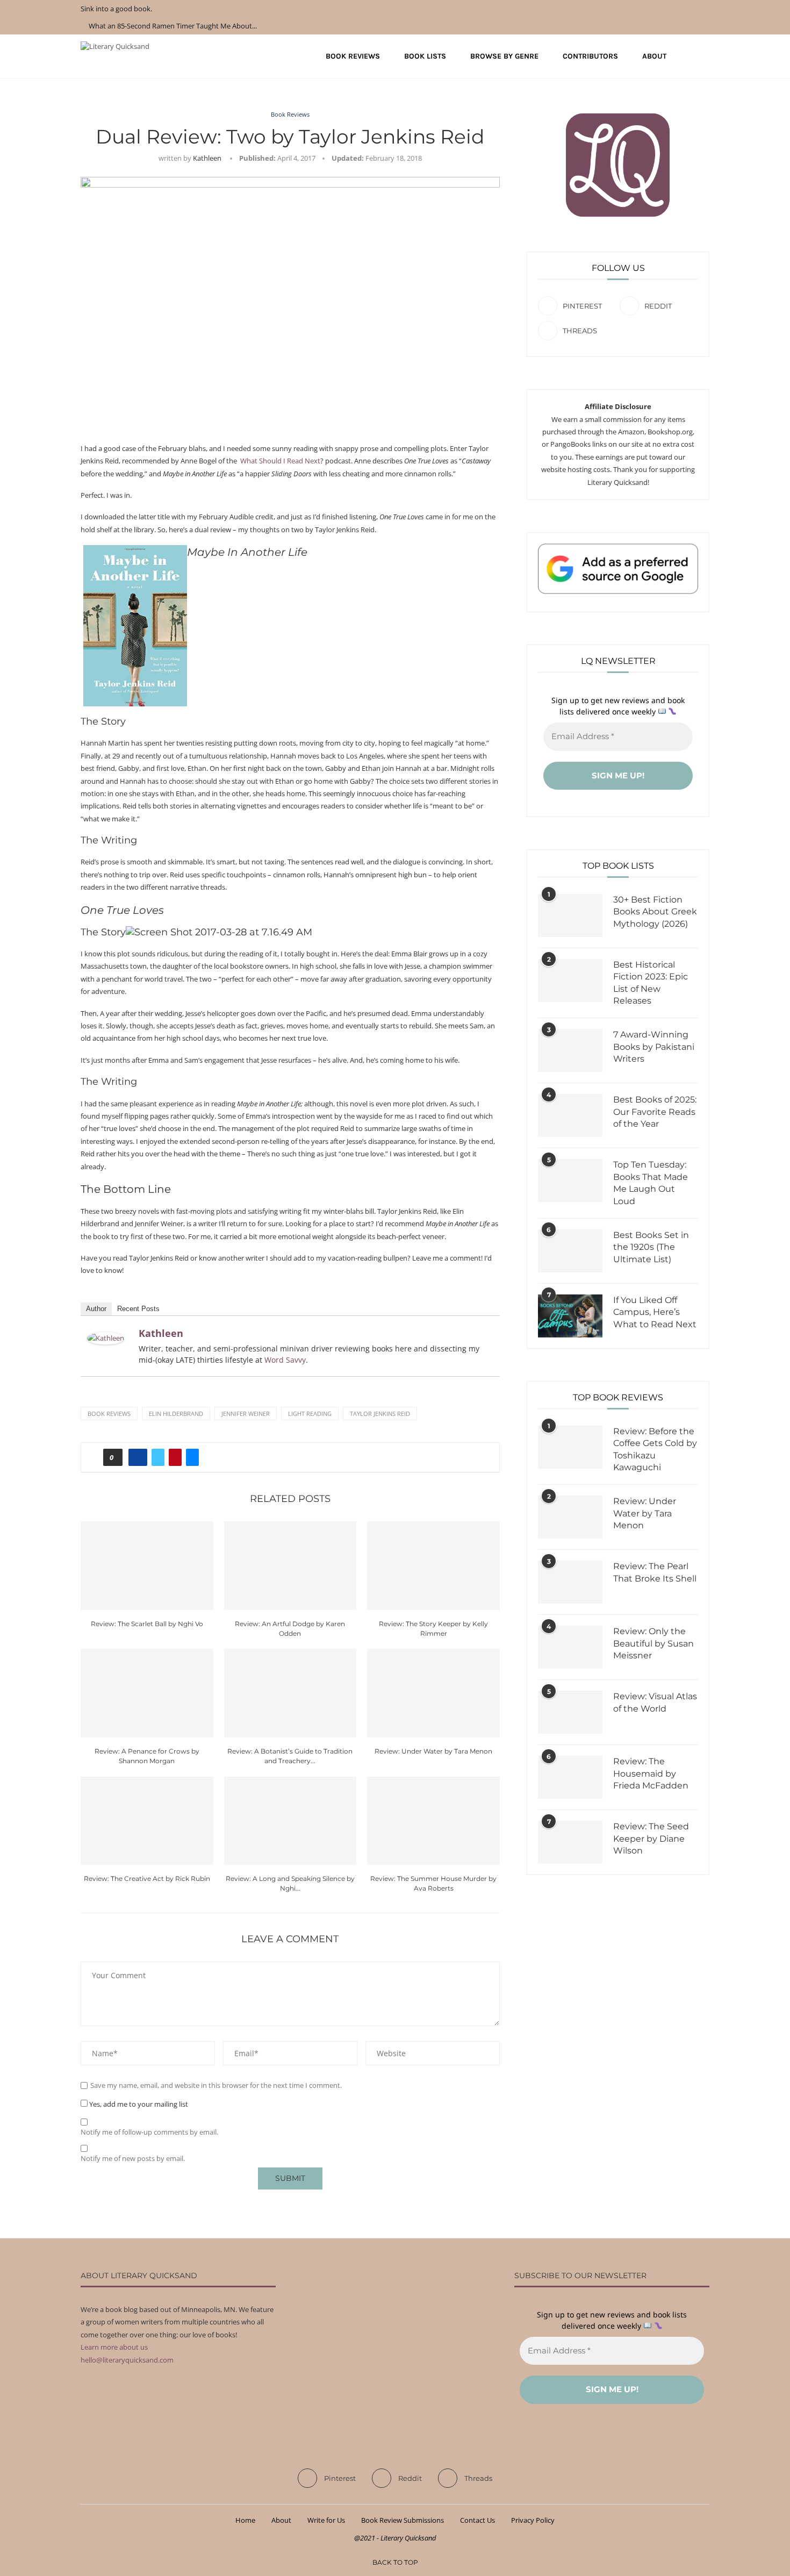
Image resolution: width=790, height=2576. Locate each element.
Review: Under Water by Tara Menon (433, 1751)
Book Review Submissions (403, 2520)
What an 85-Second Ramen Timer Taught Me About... (173, 26)
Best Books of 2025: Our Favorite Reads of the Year (655, 1112)
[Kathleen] (106, 1338)
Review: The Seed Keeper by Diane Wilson (651, 1838)
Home (245, 2520)
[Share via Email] (192, 1457)
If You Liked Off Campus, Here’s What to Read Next (655, 1312)
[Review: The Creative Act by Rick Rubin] (147, 1821)
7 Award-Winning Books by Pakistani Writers (654, 1047)
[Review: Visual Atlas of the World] (570, 1712)
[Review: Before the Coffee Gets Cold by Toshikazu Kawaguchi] (570, 1447)
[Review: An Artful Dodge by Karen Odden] (290, 1565)
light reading (310, 1414)
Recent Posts (138, 1309)
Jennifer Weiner (246, 1414)
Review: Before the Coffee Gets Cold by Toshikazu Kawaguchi (655, 1449)
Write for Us (326, 2520)
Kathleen (207, 158)
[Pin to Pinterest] (175, 1457)
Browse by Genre (504, 56)
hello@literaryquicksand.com (127, 2360)
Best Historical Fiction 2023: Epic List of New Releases (651, 983)
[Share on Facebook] (138, 1457)
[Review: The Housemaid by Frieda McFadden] (570, 1777)
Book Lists (425, 56)
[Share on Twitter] (158, 1457)
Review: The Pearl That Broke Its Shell (655, 1572)
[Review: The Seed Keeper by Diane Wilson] (570, 1842)
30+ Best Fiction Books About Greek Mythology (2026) (655, 912)
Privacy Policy (533, 2520)
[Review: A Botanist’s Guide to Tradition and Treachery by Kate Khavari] (290, 1693)
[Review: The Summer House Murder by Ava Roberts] (433, 1821)
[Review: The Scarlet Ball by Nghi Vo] (147, 1565)
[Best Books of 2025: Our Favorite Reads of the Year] (570, 1115)
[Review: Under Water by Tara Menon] (433, 1693)
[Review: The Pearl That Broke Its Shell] (570, 1582)
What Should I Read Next (280, 461)
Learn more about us (114, 2347)
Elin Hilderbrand (176, 1414)
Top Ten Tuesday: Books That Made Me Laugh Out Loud (651, 1183)
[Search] (704, 56)
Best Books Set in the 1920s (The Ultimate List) (651, 1247)
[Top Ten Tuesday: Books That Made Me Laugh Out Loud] (570, 1180)
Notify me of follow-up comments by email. (149, 2132)
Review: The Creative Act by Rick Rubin (147, 1879)
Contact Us (477, 2520)
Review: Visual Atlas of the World (655, 1702)
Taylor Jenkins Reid (380, 1414)
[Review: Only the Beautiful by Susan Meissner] (570, 1647)
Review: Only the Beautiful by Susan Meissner (653, 1643)
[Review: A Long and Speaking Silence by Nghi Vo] (290, 1821)
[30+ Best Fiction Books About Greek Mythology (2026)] (570, 915)
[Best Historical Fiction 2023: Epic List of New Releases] (570, 981)
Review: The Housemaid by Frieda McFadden (651, 1773)
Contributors (590, 56)
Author (96, 1309)
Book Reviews (353, 56)
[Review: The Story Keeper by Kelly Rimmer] (433, 1565)
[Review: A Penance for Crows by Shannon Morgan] (147, 1693)
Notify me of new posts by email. (133, 2159)
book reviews (109, 1414)
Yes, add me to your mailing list (138, 2104)
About (654, 56)
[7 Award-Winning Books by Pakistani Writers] (570, 1050)
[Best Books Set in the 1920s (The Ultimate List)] (570, 1251)
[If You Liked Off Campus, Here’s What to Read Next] (570, 1316)
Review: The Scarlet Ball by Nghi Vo (147, 1624)
